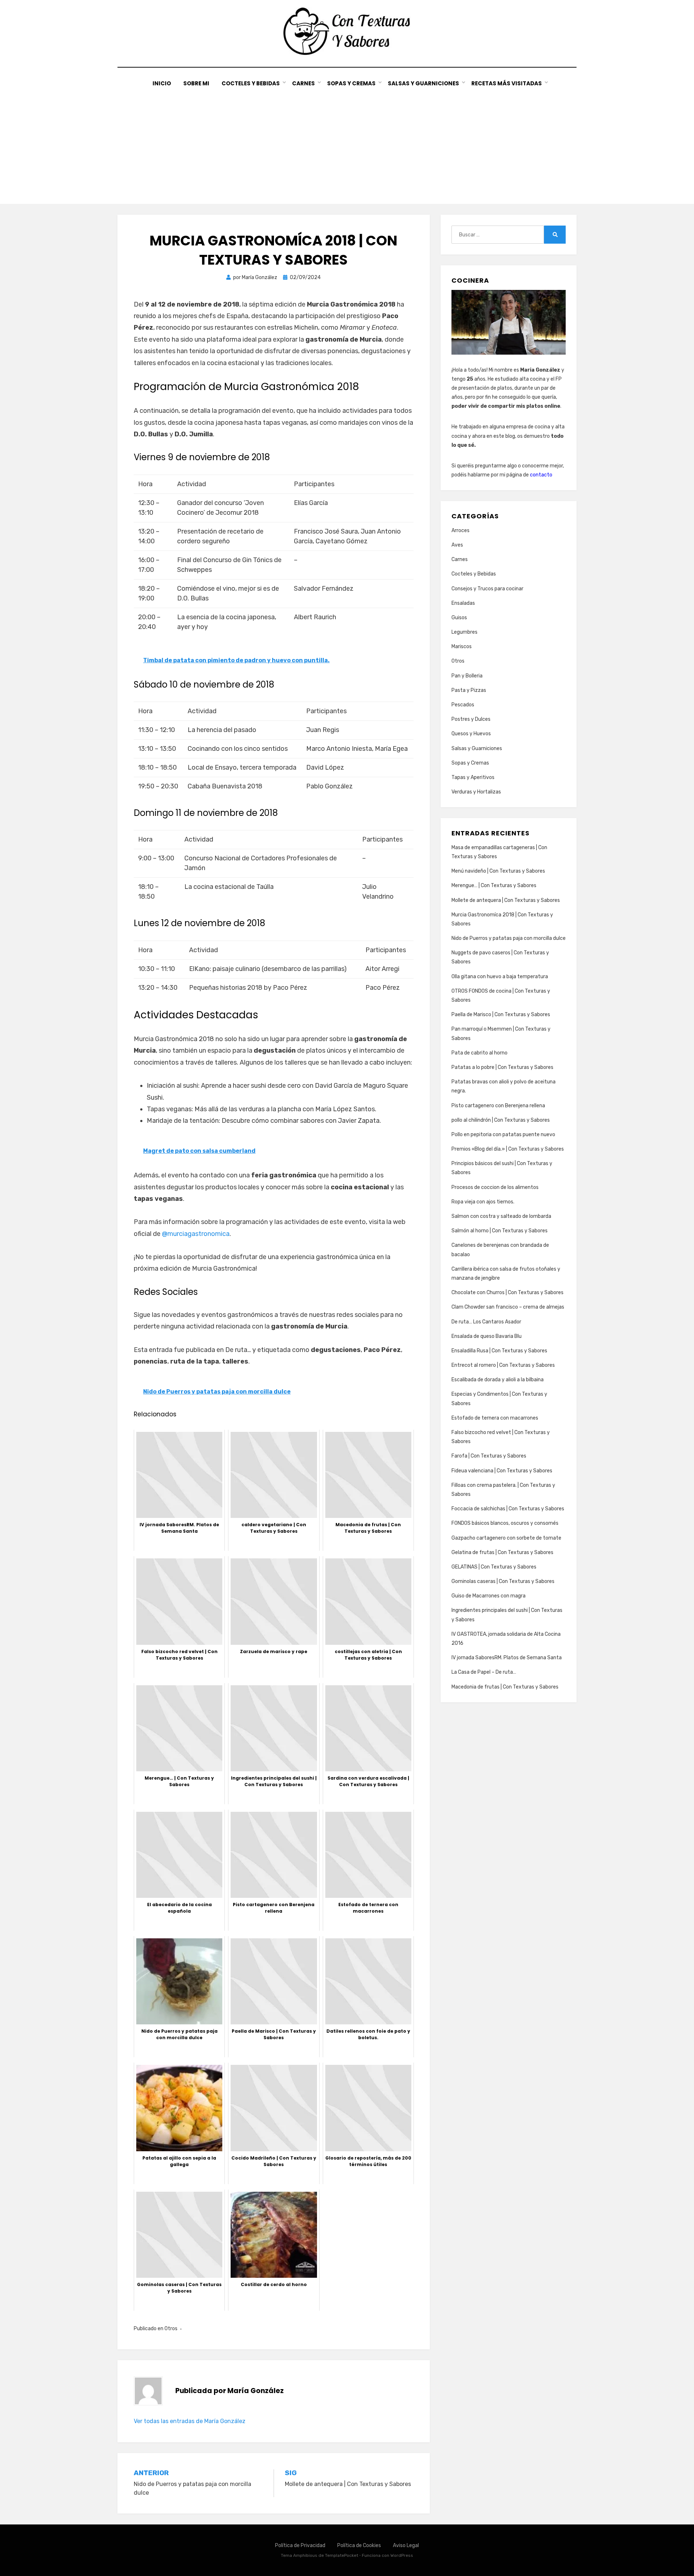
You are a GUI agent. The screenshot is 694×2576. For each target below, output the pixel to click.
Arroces (460, 530)
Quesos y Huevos (471, 734)
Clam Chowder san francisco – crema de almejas (508, 1307)
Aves (457, 545)
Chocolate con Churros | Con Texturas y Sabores (507, 1293)
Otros (171, 2329)
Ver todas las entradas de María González (190, 2421)
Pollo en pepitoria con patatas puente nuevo (503, 1135)
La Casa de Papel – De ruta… (484, 1672)
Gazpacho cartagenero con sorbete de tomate (506, 1538)
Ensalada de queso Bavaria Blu (487, 1336)
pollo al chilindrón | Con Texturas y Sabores (501, 1120)
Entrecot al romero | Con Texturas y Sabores (503, 1365)
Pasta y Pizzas (469, 690)
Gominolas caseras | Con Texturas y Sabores (503, 1581)
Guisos (459, 618)
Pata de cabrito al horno (479, 1053)
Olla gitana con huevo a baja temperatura (500, 977)
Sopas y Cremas (351, 83)
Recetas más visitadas (507, 83)
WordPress (402, 2555)
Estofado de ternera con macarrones (495, 1418)
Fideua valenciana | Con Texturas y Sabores (502, 1471)
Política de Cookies (359, 2545)
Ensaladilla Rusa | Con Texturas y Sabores (499, 1351)
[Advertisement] (347, 142)
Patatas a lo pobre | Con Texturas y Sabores (502, 1067)
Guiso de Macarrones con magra (489, 1596)
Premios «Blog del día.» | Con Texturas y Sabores (508, 1149)
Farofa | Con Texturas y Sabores (489, 1456)
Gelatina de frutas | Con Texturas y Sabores (502, 1552)
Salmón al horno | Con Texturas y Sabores (500, 1231)
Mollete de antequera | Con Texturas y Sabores (506, 900)
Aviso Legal (406, 2545)
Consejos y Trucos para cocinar (487, 589)
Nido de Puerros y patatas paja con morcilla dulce (509, 938)
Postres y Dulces (471, 719)
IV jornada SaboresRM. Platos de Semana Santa (507, 1658)
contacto (541, 475)
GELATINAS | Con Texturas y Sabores (494, 1567)
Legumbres (464, 632)
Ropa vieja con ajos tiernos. (483, 1202)
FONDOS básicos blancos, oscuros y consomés (505, 1523)
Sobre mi (196, 83)
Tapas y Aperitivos (473, 777)
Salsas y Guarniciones (423, 83)
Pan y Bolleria (467, 676)
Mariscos (462, 647)
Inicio (162, 83)
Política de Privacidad (300, 2545)
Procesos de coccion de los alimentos (495, 1187)
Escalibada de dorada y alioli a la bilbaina (498, 1380)
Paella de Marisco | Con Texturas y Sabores (501, 1015)
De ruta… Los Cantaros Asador (486, 1322)
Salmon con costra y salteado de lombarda (501, 1216)
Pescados (463, 705)
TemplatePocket (342, 2555)
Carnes (303, 83)
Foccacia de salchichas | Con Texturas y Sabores (508, 1509)
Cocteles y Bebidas (251, 83)
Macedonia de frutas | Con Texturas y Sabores (505, 1687)
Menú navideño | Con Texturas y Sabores (498, 871)
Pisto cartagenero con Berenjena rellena (498, 1106)
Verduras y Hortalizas (476, 792)
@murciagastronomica (196, 1234)
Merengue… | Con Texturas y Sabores (494, 885)
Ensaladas (463, 603)
